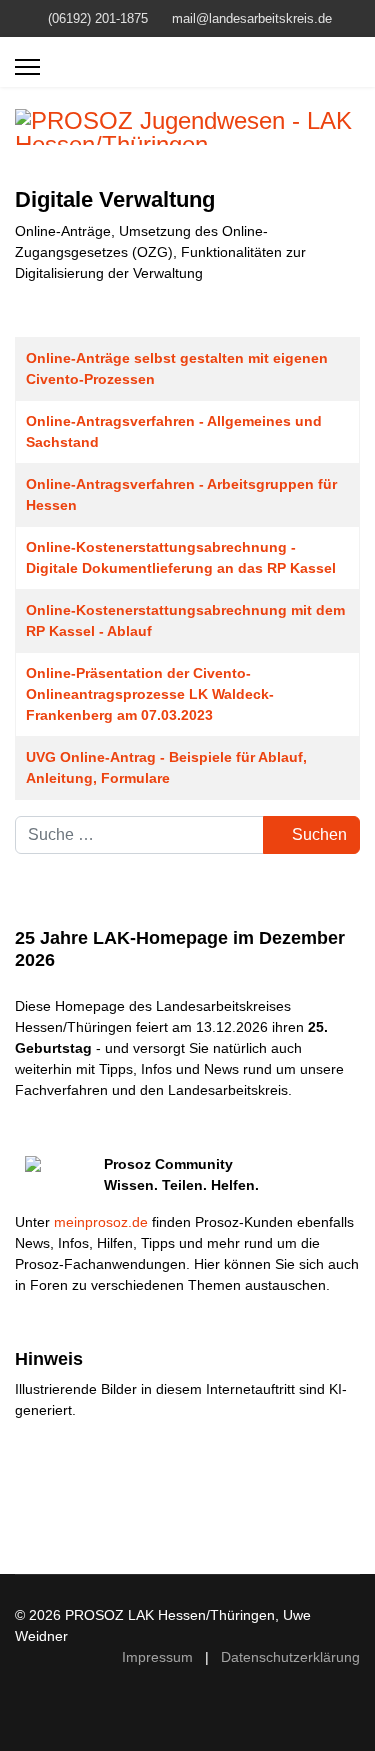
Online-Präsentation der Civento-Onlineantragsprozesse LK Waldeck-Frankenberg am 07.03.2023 (150, 694)
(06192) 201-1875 (98, 19)
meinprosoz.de (101, 1222)
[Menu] (27, 67)
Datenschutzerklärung (290, 1657)
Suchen (317, 834)
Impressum (157, 1657)
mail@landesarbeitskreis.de (252, 19)
